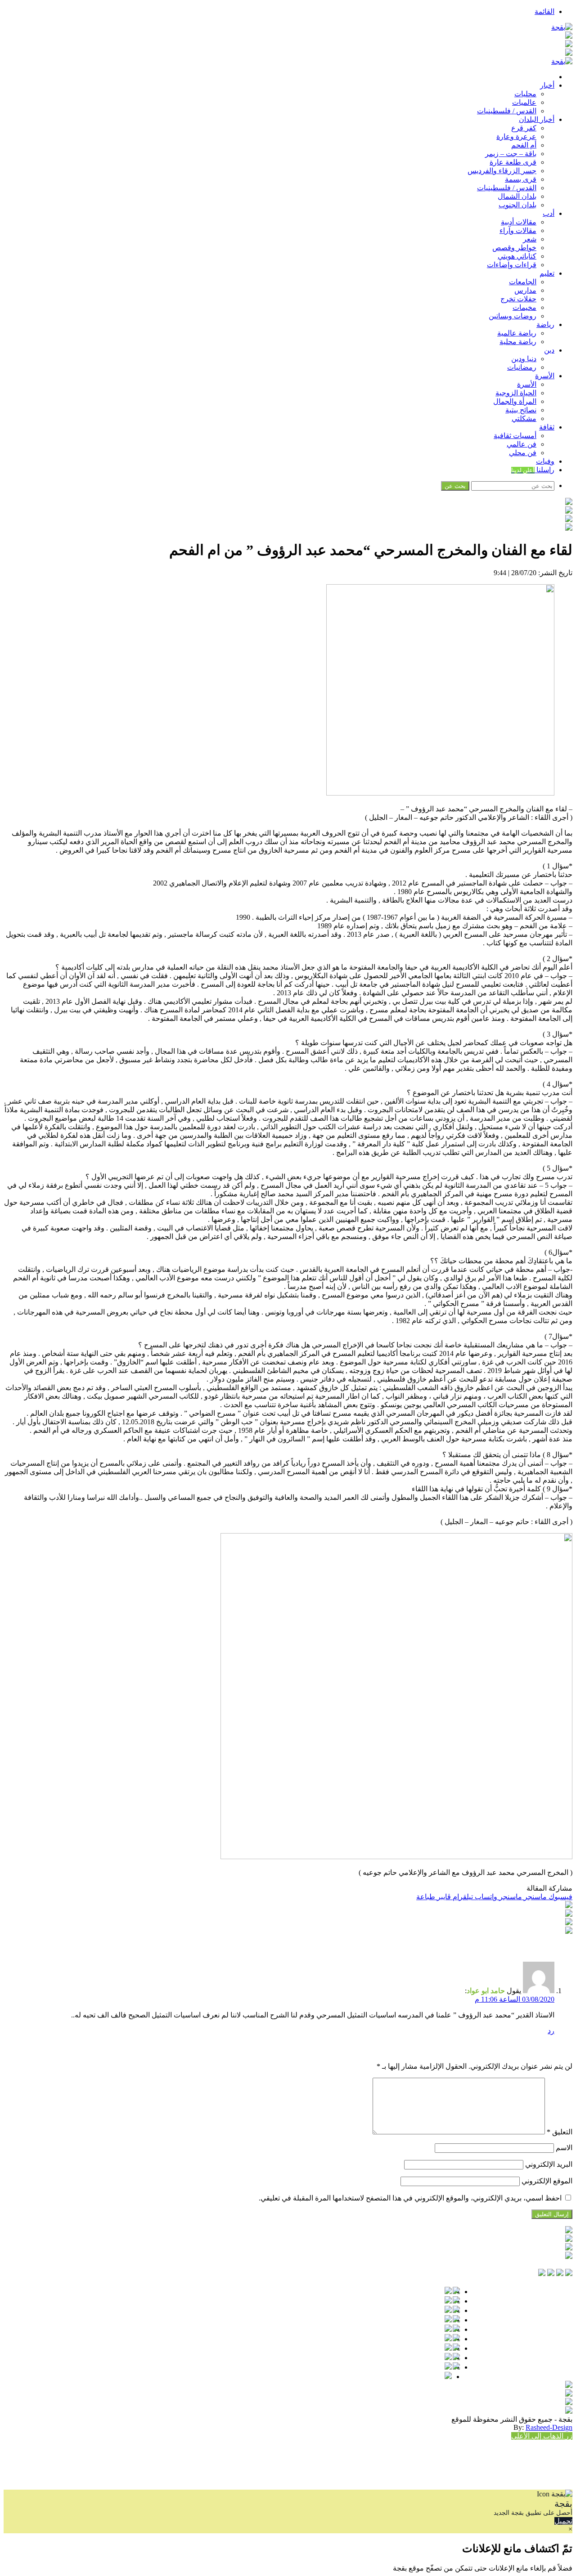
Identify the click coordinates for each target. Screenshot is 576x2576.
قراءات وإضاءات (512, 265)
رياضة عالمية (517, 333)
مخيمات (524, 307)
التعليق (560, 2132)
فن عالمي (522, 444)
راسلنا (533, 470)
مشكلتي (524, 418)
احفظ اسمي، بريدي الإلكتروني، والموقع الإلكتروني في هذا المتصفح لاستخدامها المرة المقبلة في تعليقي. (410, 2198)
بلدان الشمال (517, 196)
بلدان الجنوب (517, 205)
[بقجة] (562, 27)
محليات (525, 94)
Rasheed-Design (549, 2427)
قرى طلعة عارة (513, 162)
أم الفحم (524, 145)
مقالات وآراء (518, 230)
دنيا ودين (524, 359)
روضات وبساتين (513, 316)
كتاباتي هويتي (517, 256)
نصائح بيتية (521, 410)
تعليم (547, 273)
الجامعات (523, 282)
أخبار (547, 85)
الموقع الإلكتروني (547, 2181)
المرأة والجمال (515, 401)
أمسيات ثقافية (515, 436)
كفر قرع (524, 128)
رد (551, 2031)
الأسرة (545, 376)
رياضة (545, 324)
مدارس (525, 290)
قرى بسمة (521, 179)
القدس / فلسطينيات (507, 111)
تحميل (563, 2521)
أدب (549, 213)
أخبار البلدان (537, 119)
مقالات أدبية (519, 222)
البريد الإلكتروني (549, 2164)
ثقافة (547, 427)
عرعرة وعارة (516, 136)
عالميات (524, 102)
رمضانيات (522, 367)
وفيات (545, 461)
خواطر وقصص (514, 248)
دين (549, 350)
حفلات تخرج (518, 299)
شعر (530, 239)
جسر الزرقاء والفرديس (502, 171)
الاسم (564, 2148)
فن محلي (523, 453)
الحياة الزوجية (516, 393)
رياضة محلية (518, 342)
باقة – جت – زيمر (511, 154)
